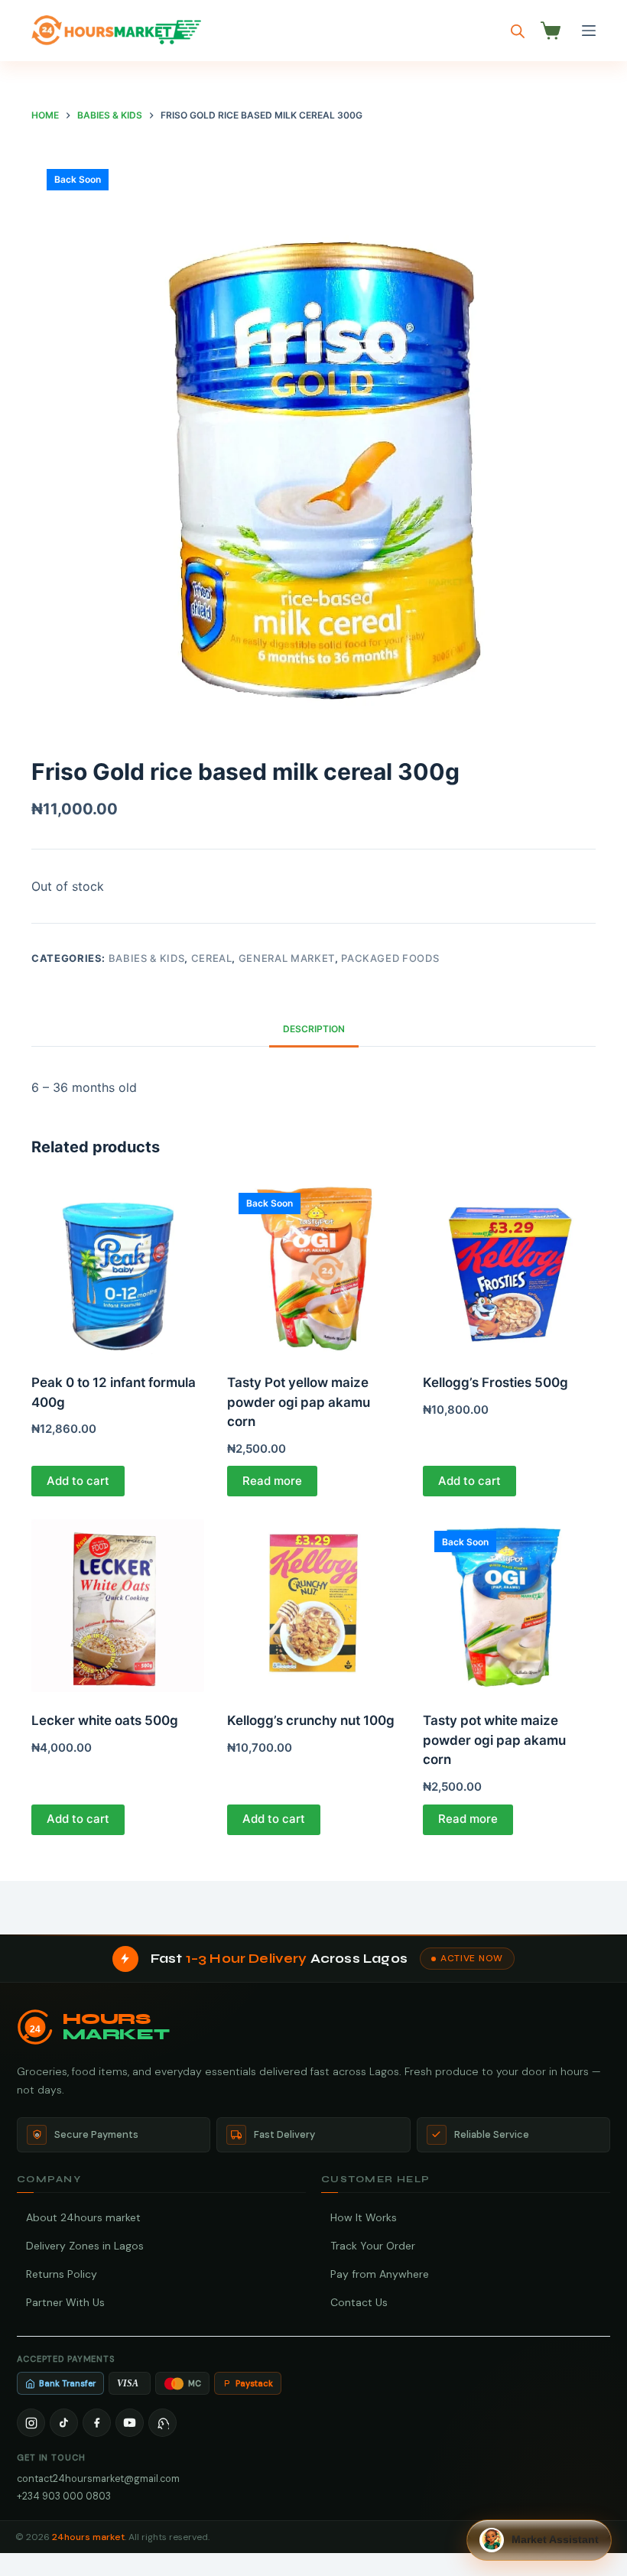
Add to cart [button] (78, 1481)
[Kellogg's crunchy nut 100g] (313, 1606)
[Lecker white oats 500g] (118, 1606)
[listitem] (31, 2423)
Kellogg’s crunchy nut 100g (311, 1720)
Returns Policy (62, 2274)
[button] (539, 2540)
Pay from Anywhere (380, 2274)
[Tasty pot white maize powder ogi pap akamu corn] (509, 1606)
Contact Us (359, 2302)
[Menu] (589, 31)
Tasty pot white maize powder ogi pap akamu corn (494, 1740)
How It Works (364, 2217)
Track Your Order (373, 2246)
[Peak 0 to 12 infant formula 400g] (118, 1268)
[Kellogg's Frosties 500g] (509, 1268)
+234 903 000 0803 (64, 2496)
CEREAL (212, 958)
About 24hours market (83, 2217)
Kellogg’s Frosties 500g (495, 1382)
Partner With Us (65, 2302)
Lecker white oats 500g (105, 1720)
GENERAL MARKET (287, 958)
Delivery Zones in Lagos (85, 2246)
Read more (272, 1481)
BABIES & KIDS (146, 958)
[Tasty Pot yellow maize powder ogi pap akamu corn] (313, 1268)
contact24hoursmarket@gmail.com (98, 2479)
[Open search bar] (518, 31)
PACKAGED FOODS (390, 958)
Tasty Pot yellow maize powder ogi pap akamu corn (299, 1402)
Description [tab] (314, 1029)
